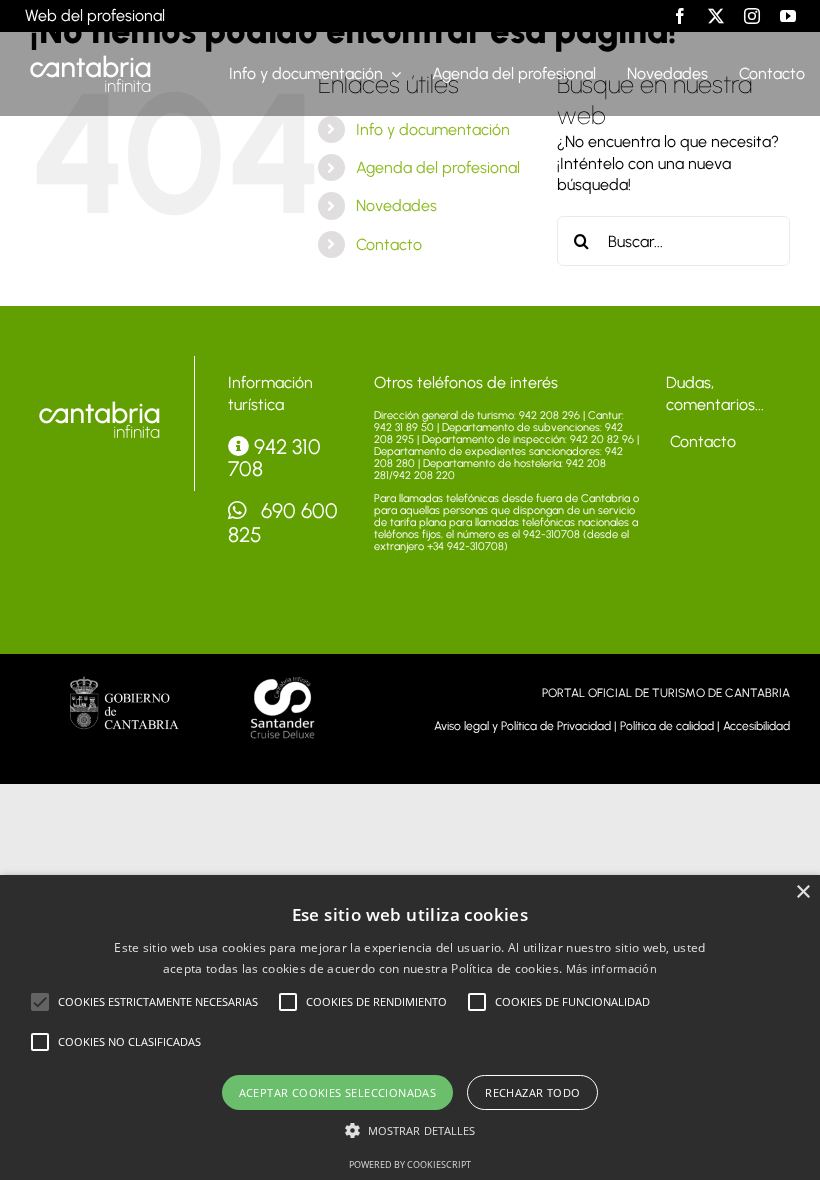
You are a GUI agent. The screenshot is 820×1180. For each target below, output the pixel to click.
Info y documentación (433, 129)
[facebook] (680, 16)
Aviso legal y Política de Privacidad (522, 726)
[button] (40, 1002)
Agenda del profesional (438, 167)
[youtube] (788, 16)
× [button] (802, 892)
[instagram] (752, 16)
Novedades (396, 205)
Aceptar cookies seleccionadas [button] (338, 1092)
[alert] (410, 1027)
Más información (612, 968)
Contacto (389, 244)
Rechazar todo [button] (532, 1092)
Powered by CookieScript (410, 1164)
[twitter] (716, 16)
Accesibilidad (756, 726)
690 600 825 (283, 522)
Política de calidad (667, 726)
